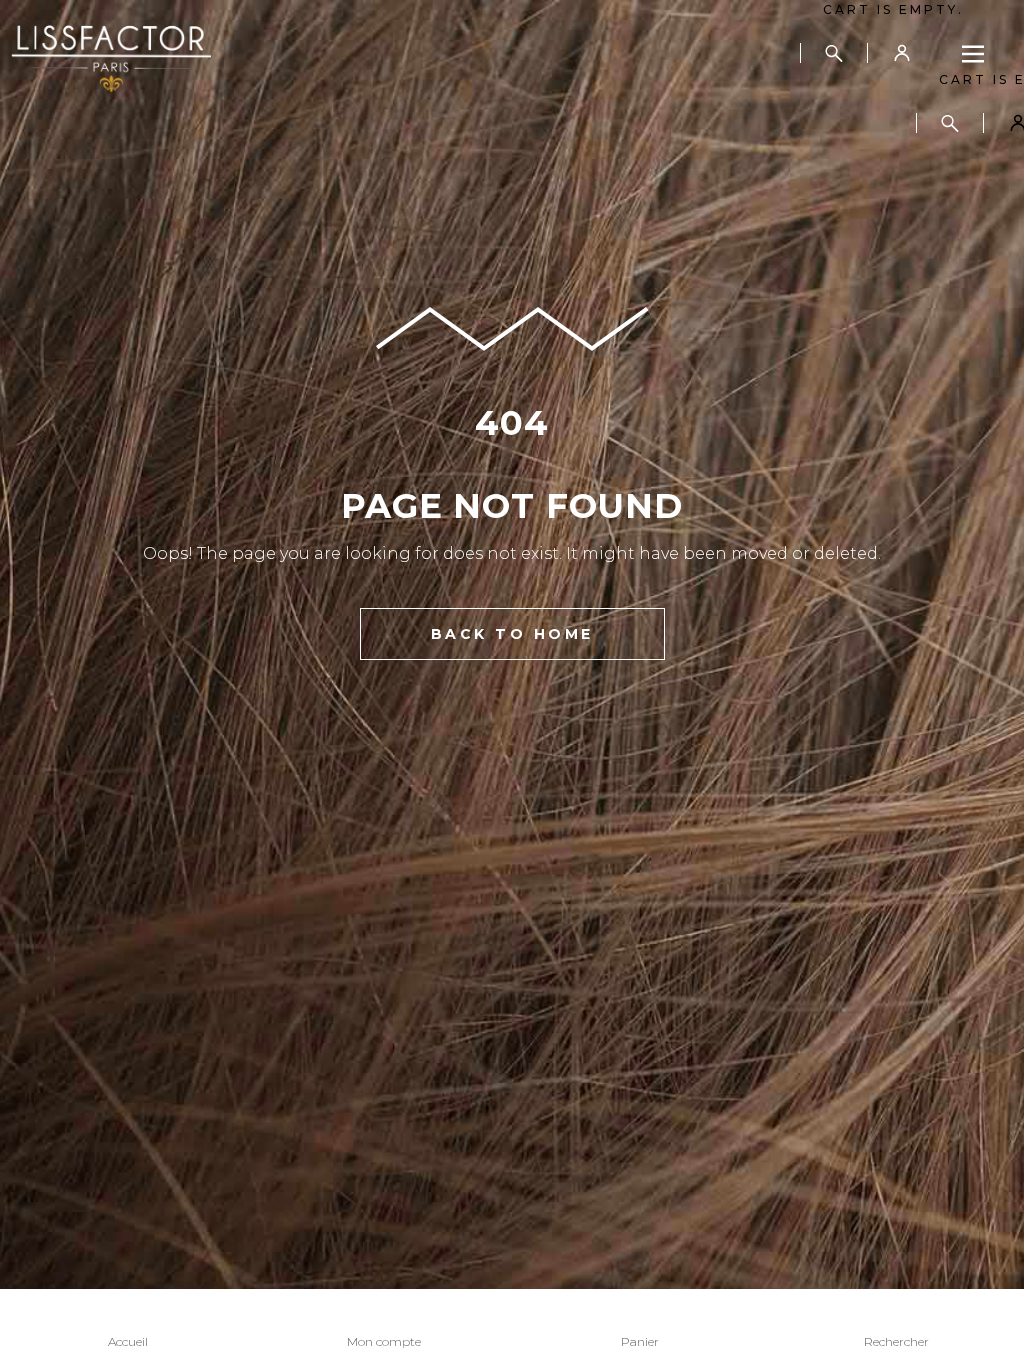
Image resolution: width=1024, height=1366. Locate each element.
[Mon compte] (902, 53)
